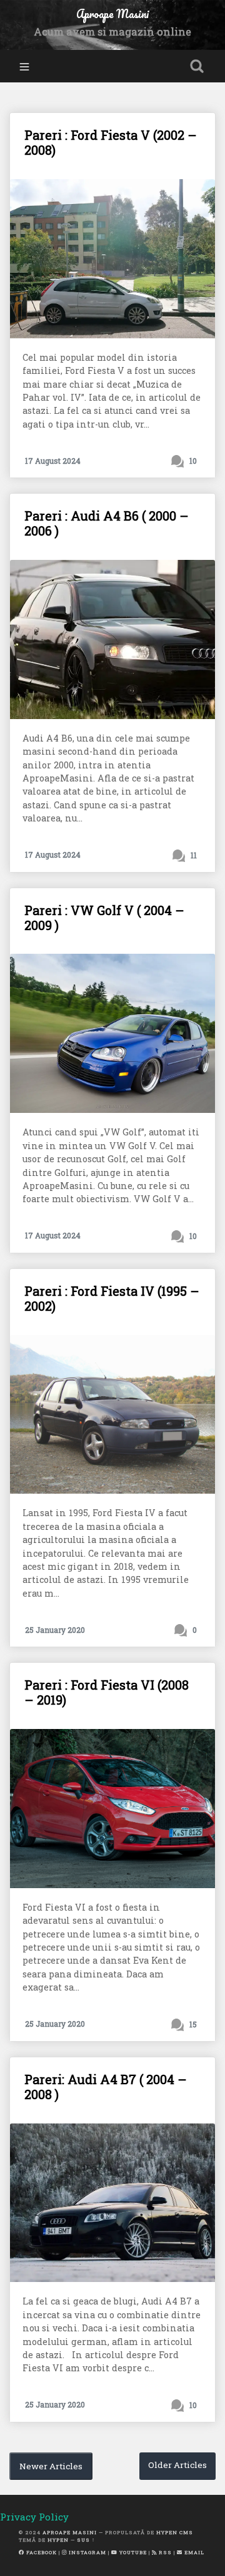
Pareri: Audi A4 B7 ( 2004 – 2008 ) (106, 2087)
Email (193, 2552)
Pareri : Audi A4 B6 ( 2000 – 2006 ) (107, 523)
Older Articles (177, 2465)
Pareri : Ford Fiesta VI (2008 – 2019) (107, 1692)
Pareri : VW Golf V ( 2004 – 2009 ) (104, 918)
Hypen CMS (175, 2532)
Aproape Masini (70, 2532)
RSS (164, 2552)
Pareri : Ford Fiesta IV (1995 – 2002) (112, 1298)
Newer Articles (51, 2466)
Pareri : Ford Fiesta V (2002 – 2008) (111, 142)
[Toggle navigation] (24, 66)
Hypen (58, 2540)
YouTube (132, 2552)
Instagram (87, 2552)
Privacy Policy (34, 2517)
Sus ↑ (86, 2540)
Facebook (41, 2552)
